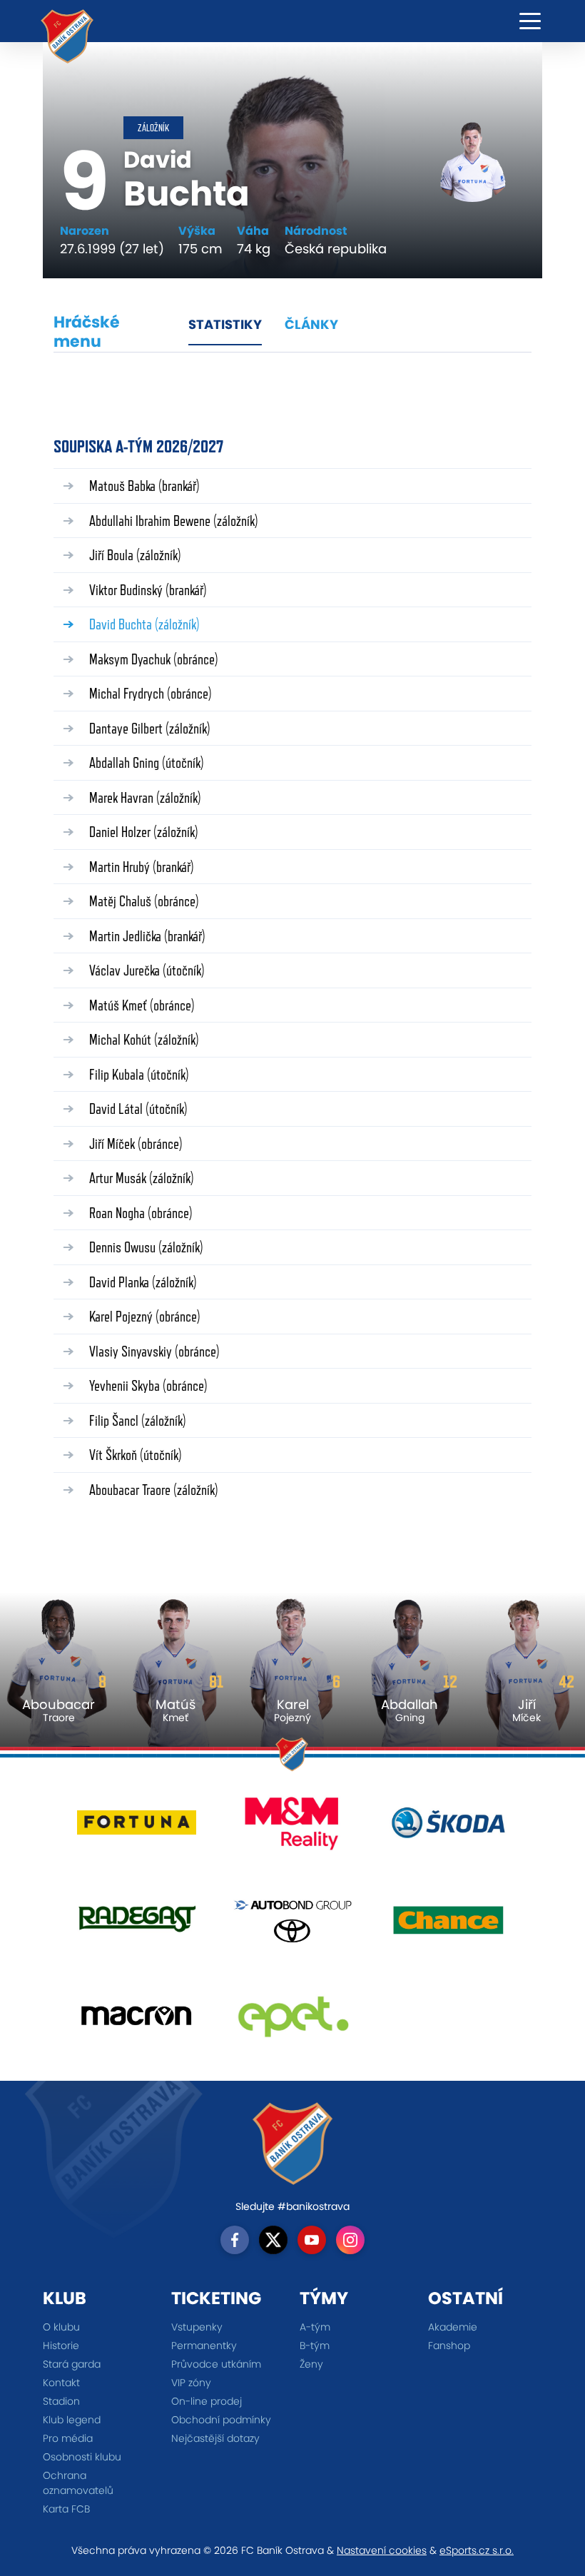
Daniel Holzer (144, 832)
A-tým (315, 2327)
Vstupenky (197, 2327)
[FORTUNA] (137, 1829)
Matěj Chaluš (144, 901)
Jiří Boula (135, 555)
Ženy (311, 2364)
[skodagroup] (448, 1829)
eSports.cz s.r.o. (477, 2550)
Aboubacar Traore (154, 1490)
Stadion (61, 2401)
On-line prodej (207, 2401)
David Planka (143, 1282)
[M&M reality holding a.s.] (293, 1829)
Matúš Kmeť (142, 1005)
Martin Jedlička (147, 936)
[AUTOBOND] (293, 1925)
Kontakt (61, 2383)
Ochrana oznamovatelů (78, 2483)
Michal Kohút (144, 1039)
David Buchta (144, 624)
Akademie (453, 2327)
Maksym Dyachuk (154, 659)
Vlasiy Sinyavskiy (154, 1351)
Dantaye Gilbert (150, 728)
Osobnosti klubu (82, 2457)
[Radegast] (137, 1925)
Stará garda (72, 2364)
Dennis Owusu (146, 1247)
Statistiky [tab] (225, 324)
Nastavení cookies (382, 2550)
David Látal (138, 1109)
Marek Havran (145, 797)
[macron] (137, 2021)
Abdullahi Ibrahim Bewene (174, 521)
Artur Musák (142, 1178)
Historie (61, 2346)
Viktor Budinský (148, 590)
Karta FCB (66, 2509)
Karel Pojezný (145, 1316)
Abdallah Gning (147, 762)
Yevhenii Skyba (148, 1385)
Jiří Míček (136, 1144)
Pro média (68, 2438)
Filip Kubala (139, 1074)
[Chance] (448, 1925)
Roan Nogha (141, 1213)
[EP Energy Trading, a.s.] (293, 2021)
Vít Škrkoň (136, 1455)
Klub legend (72, 2420)
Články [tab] (311, 324)
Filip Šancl (138, 1420)
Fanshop (449, 2346)
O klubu (61, 2327)
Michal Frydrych (151, 693)
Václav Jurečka (147, 970)
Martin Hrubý (142, 867)
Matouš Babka (144, 486)
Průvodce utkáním (216, 2364)
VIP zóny (191, 2383)
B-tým (315, 2346)
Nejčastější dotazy (215, 2438)
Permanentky (204, 2346)
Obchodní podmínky (221, 2420)
